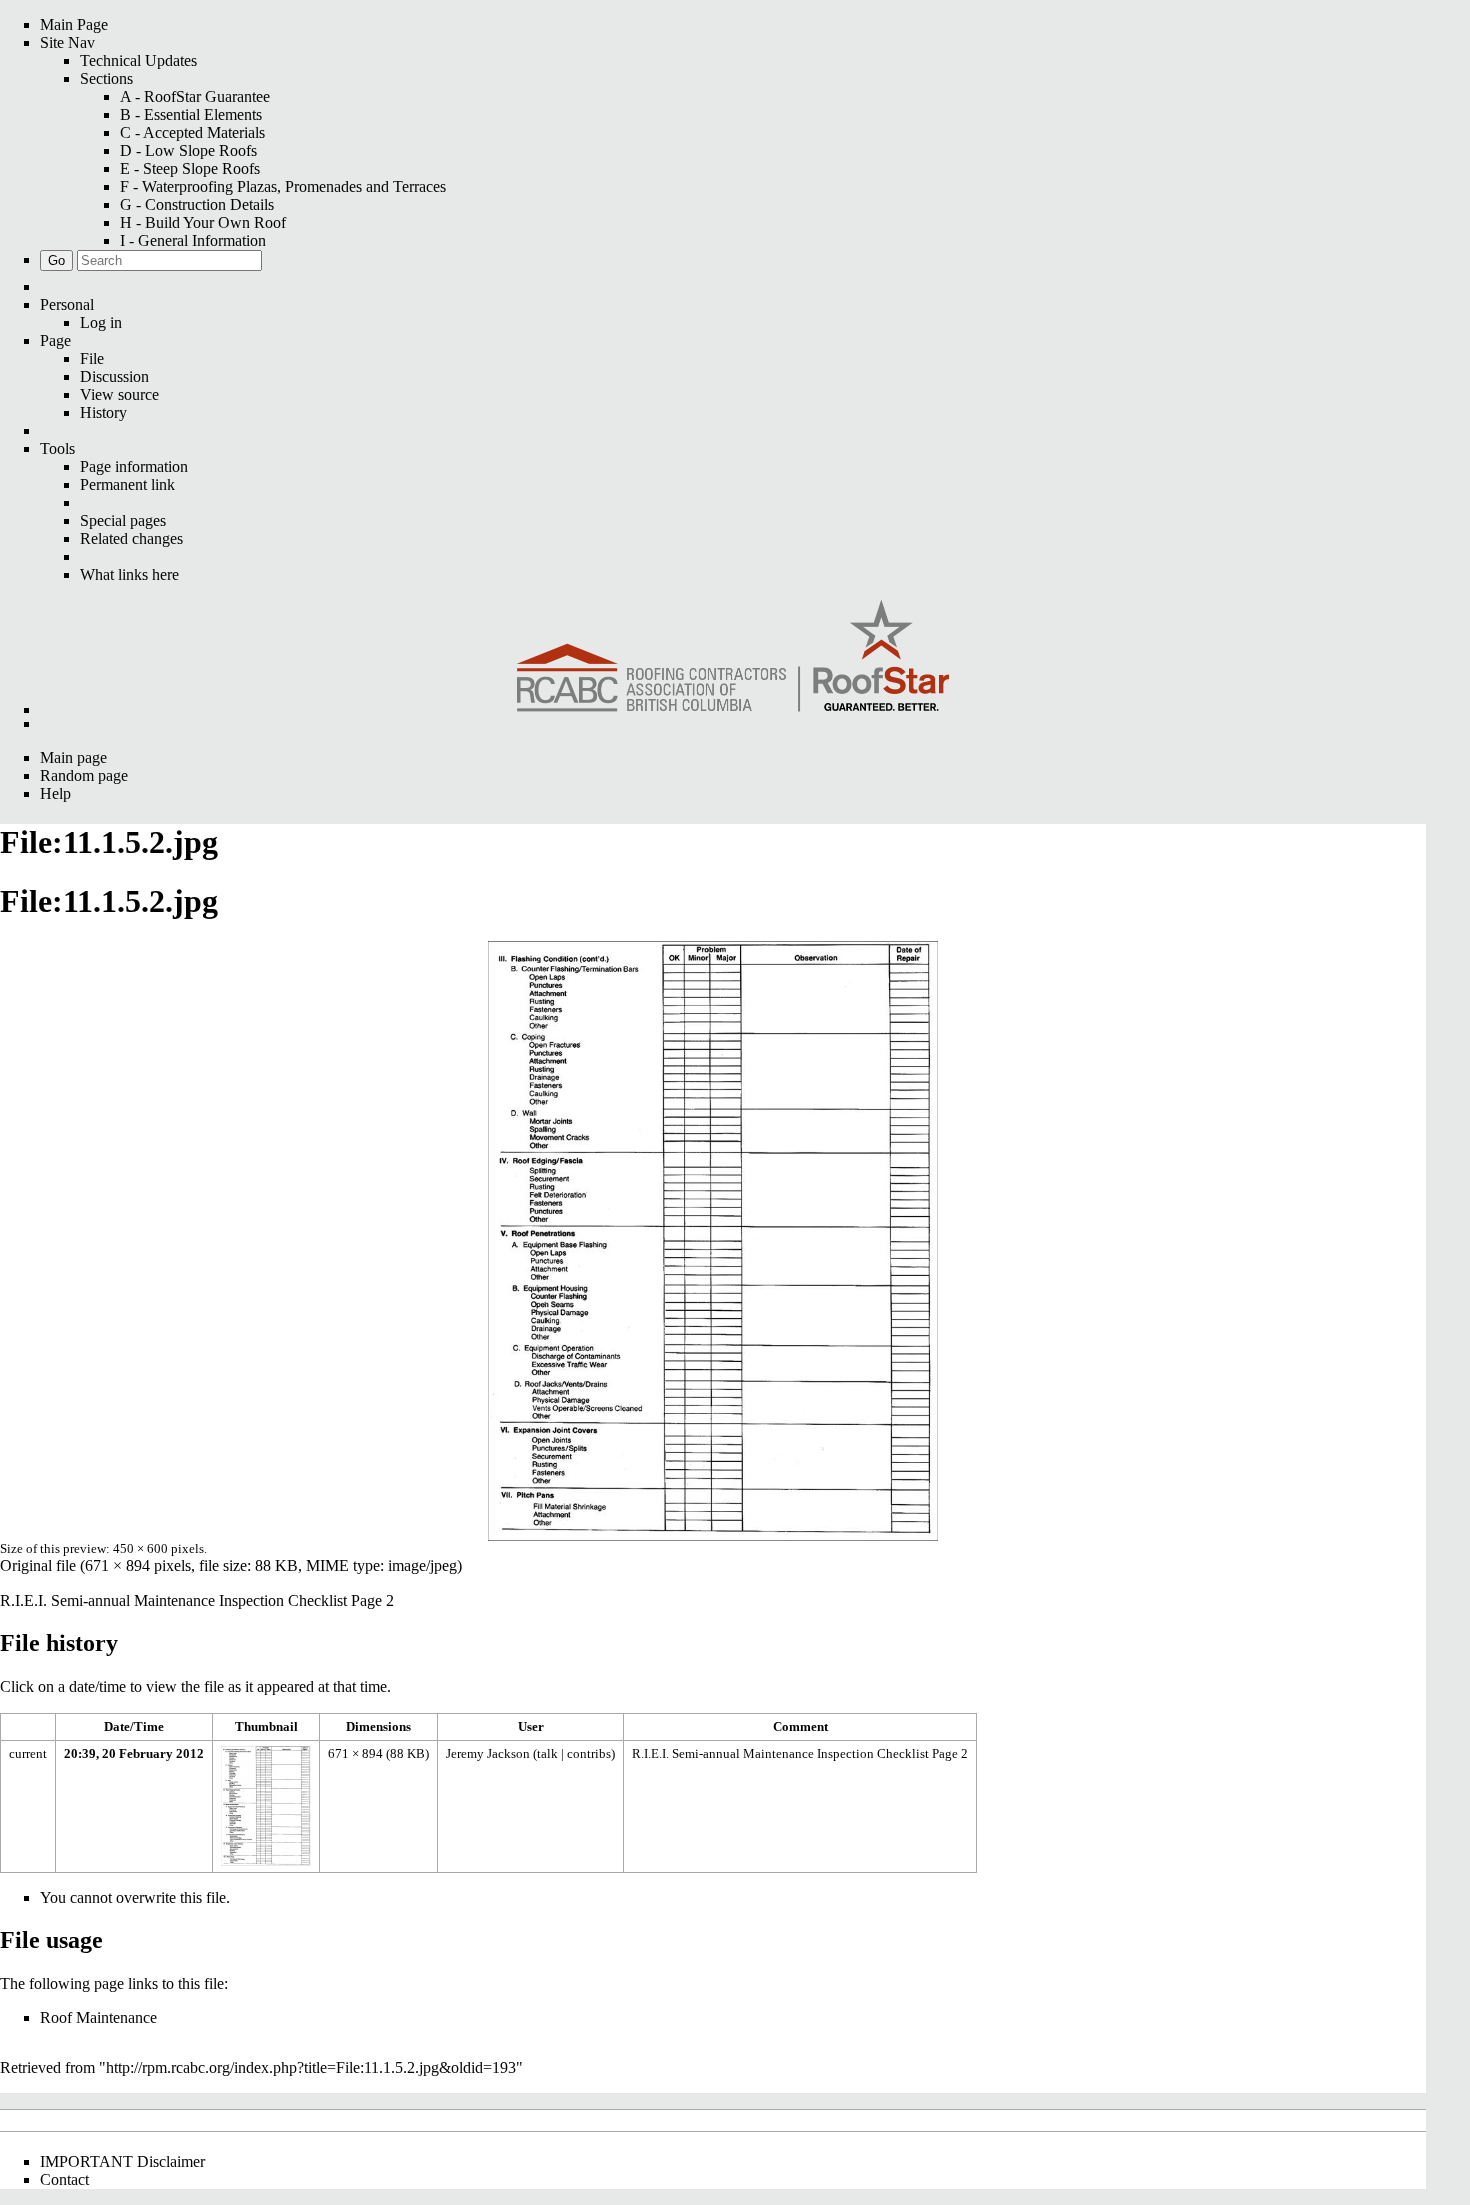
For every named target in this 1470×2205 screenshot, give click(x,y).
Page (55, 340)
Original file (38, 1565)
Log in (101, 322)
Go (56, 260)
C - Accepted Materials (192, 132)
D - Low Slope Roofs (188, 150)
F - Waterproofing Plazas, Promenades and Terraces (283, 186)
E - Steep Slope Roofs (190, 168)
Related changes (131, 538)
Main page (73, 757)
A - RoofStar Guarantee (195, 96)
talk (547, 1753)
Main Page (74, 24)
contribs (589, 1753)
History (103, 412)
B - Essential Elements (191, 114)
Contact (64, 2179)
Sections (106, 78)
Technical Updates (138, 60)
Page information (134, 466)
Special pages (123, 520)
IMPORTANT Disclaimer (122, 2161)
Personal (67, 304)
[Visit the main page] (733, 657)
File (92, 358)
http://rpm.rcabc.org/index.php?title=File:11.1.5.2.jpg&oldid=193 (311, 2067)
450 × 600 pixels (158, 1548)
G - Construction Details (197, 204)
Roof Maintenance (98, 2017)
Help (55, 793)
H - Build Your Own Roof (203, 222)
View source (119, 394)
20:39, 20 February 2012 (134, 1753)
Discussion (114, 376)
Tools (57, 448)
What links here (129, 574)
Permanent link (127, 484)
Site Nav (67, 42)
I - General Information (193, 240)
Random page (84, 775)
